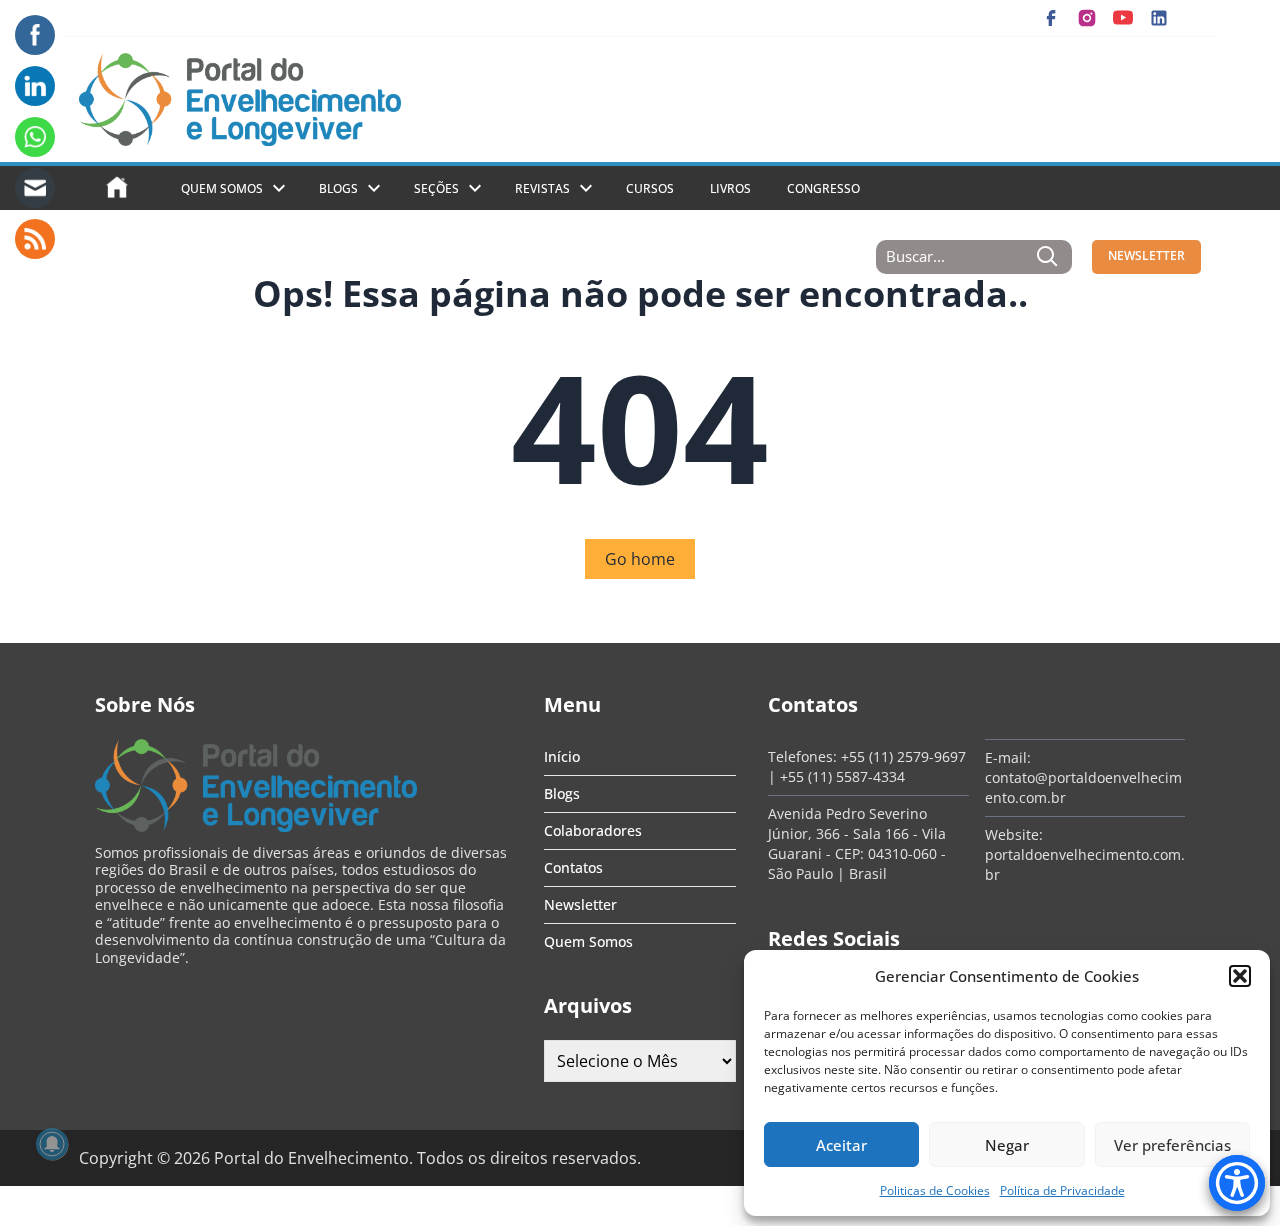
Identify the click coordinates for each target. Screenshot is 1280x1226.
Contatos (573, 867)
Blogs (338, 188)
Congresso (823, 188)
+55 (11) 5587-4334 (842, 776)
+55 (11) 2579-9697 (903, 756)
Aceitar (841, 1145)
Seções (436, 188)
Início (562, 756)
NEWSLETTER (1146, 255)
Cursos (650, 188)
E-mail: (1008, 757)
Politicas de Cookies (935, 1190)
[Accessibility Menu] (1237, 1183)
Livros (730, 188)
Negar (1007, 1145)
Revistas (542, 188)
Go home (640, 559)
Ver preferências (1172, 1145)
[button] (1240, 976)
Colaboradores (593, 830)
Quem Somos (222, 188)
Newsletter (580, 904)
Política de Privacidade (1062, 1190)
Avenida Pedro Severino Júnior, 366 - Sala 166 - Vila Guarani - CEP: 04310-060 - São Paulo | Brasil (857, 843)
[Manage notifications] (52, 1144)
